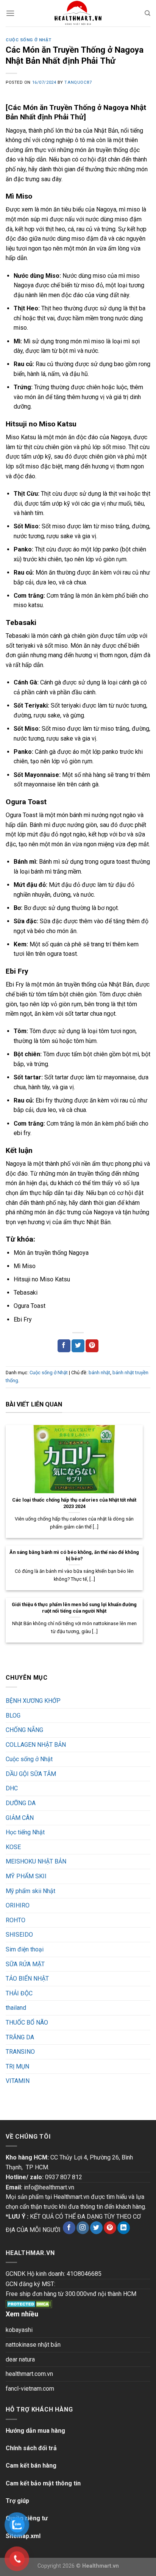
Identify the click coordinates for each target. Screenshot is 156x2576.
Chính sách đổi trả (31, 2448)
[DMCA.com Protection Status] (29, 2304)
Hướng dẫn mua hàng (35, 2431)
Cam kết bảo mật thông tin (43, 2483)
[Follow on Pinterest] (110, 2228)
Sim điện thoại (25, 1949)
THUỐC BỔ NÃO (27, 2022)
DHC (12, 1788)
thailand (16, 2008)
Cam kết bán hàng (31, 2466)
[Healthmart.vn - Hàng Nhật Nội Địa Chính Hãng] (78, 13)
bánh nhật (99, 1373)
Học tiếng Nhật (25, 1832)
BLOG (13, 1716)
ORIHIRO (18, 1905)
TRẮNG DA (20, 2037)
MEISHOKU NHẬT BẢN (36, 1861)
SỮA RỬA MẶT (25, 1964)
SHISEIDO (19, 1935)
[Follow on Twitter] (96, 2228)
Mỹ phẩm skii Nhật (30, 1891)
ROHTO (16, 1920)
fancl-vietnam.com (30, 2389)
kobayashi (19, 2330)
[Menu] (10, 13)
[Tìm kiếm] (147, 13)
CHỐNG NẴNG (24, 1730)
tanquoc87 (78, 82)
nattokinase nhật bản (33, 2345)
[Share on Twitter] (78, 1346)
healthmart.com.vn (29, 2374)
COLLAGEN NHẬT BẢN (36, 1745)
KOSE (13, 1847)
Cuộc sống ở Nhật (29, 40)
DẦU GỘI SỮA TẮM (31, 1774)
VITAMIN (18, 2081)
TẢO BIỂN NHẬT (27, 1979)
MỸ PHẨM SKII (26, 1876)
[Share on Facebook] (64, 1346)
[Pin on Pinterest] (92, 1346)
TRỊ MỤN (17, 2066)
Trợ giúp (17, 2501)
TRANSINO (20, 2052)
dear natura (20, 2359)
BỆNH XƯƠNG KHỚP (33, 1701)
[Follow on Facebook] (69, 2228)
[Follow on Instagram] (83, 2228)
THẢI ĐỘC (19, 1993)
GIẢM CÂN (20, 1818)
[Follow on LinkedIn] (124, 2228)
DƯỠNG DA (21, 1803)
